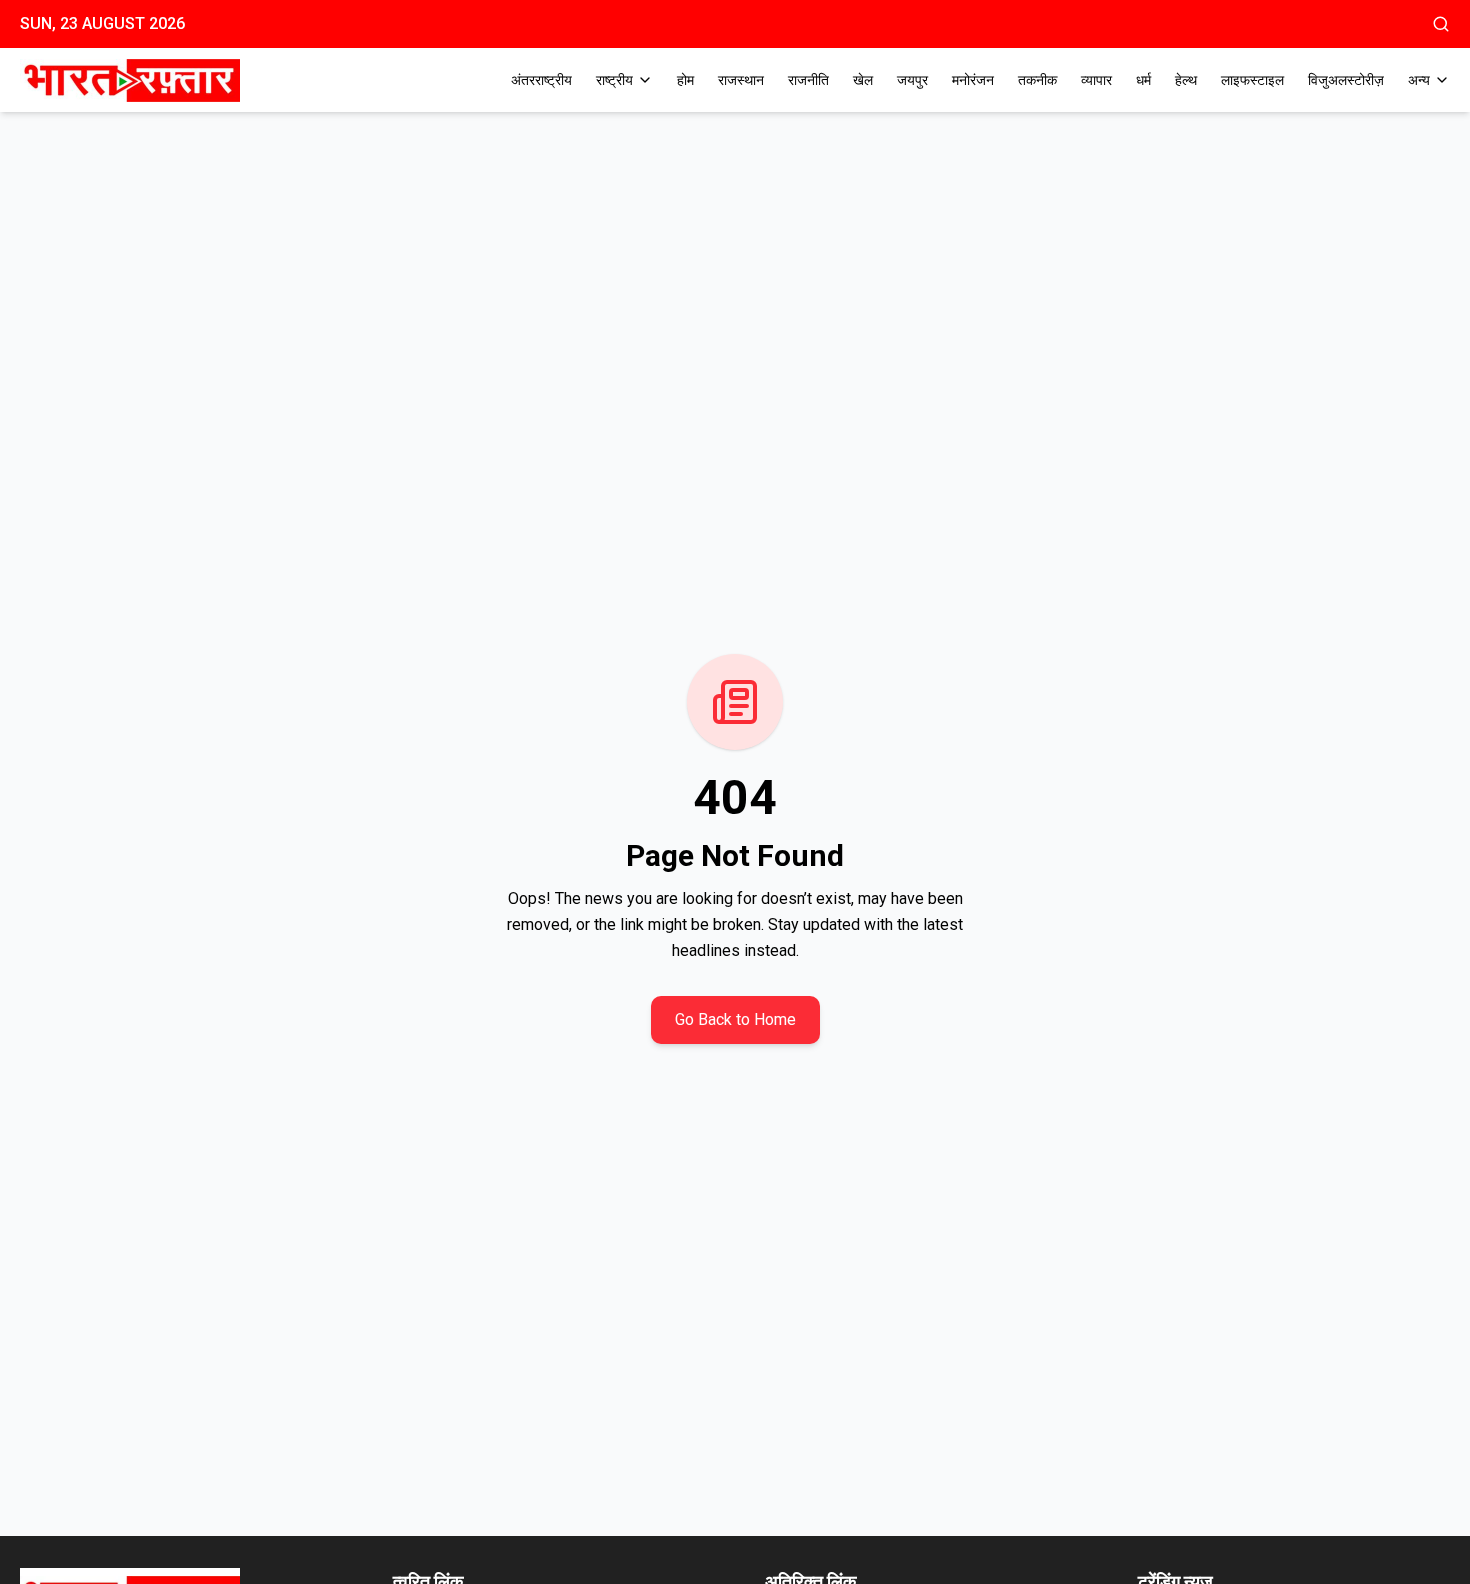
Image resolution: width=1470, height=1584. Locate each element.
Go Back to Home (735, 1019)
